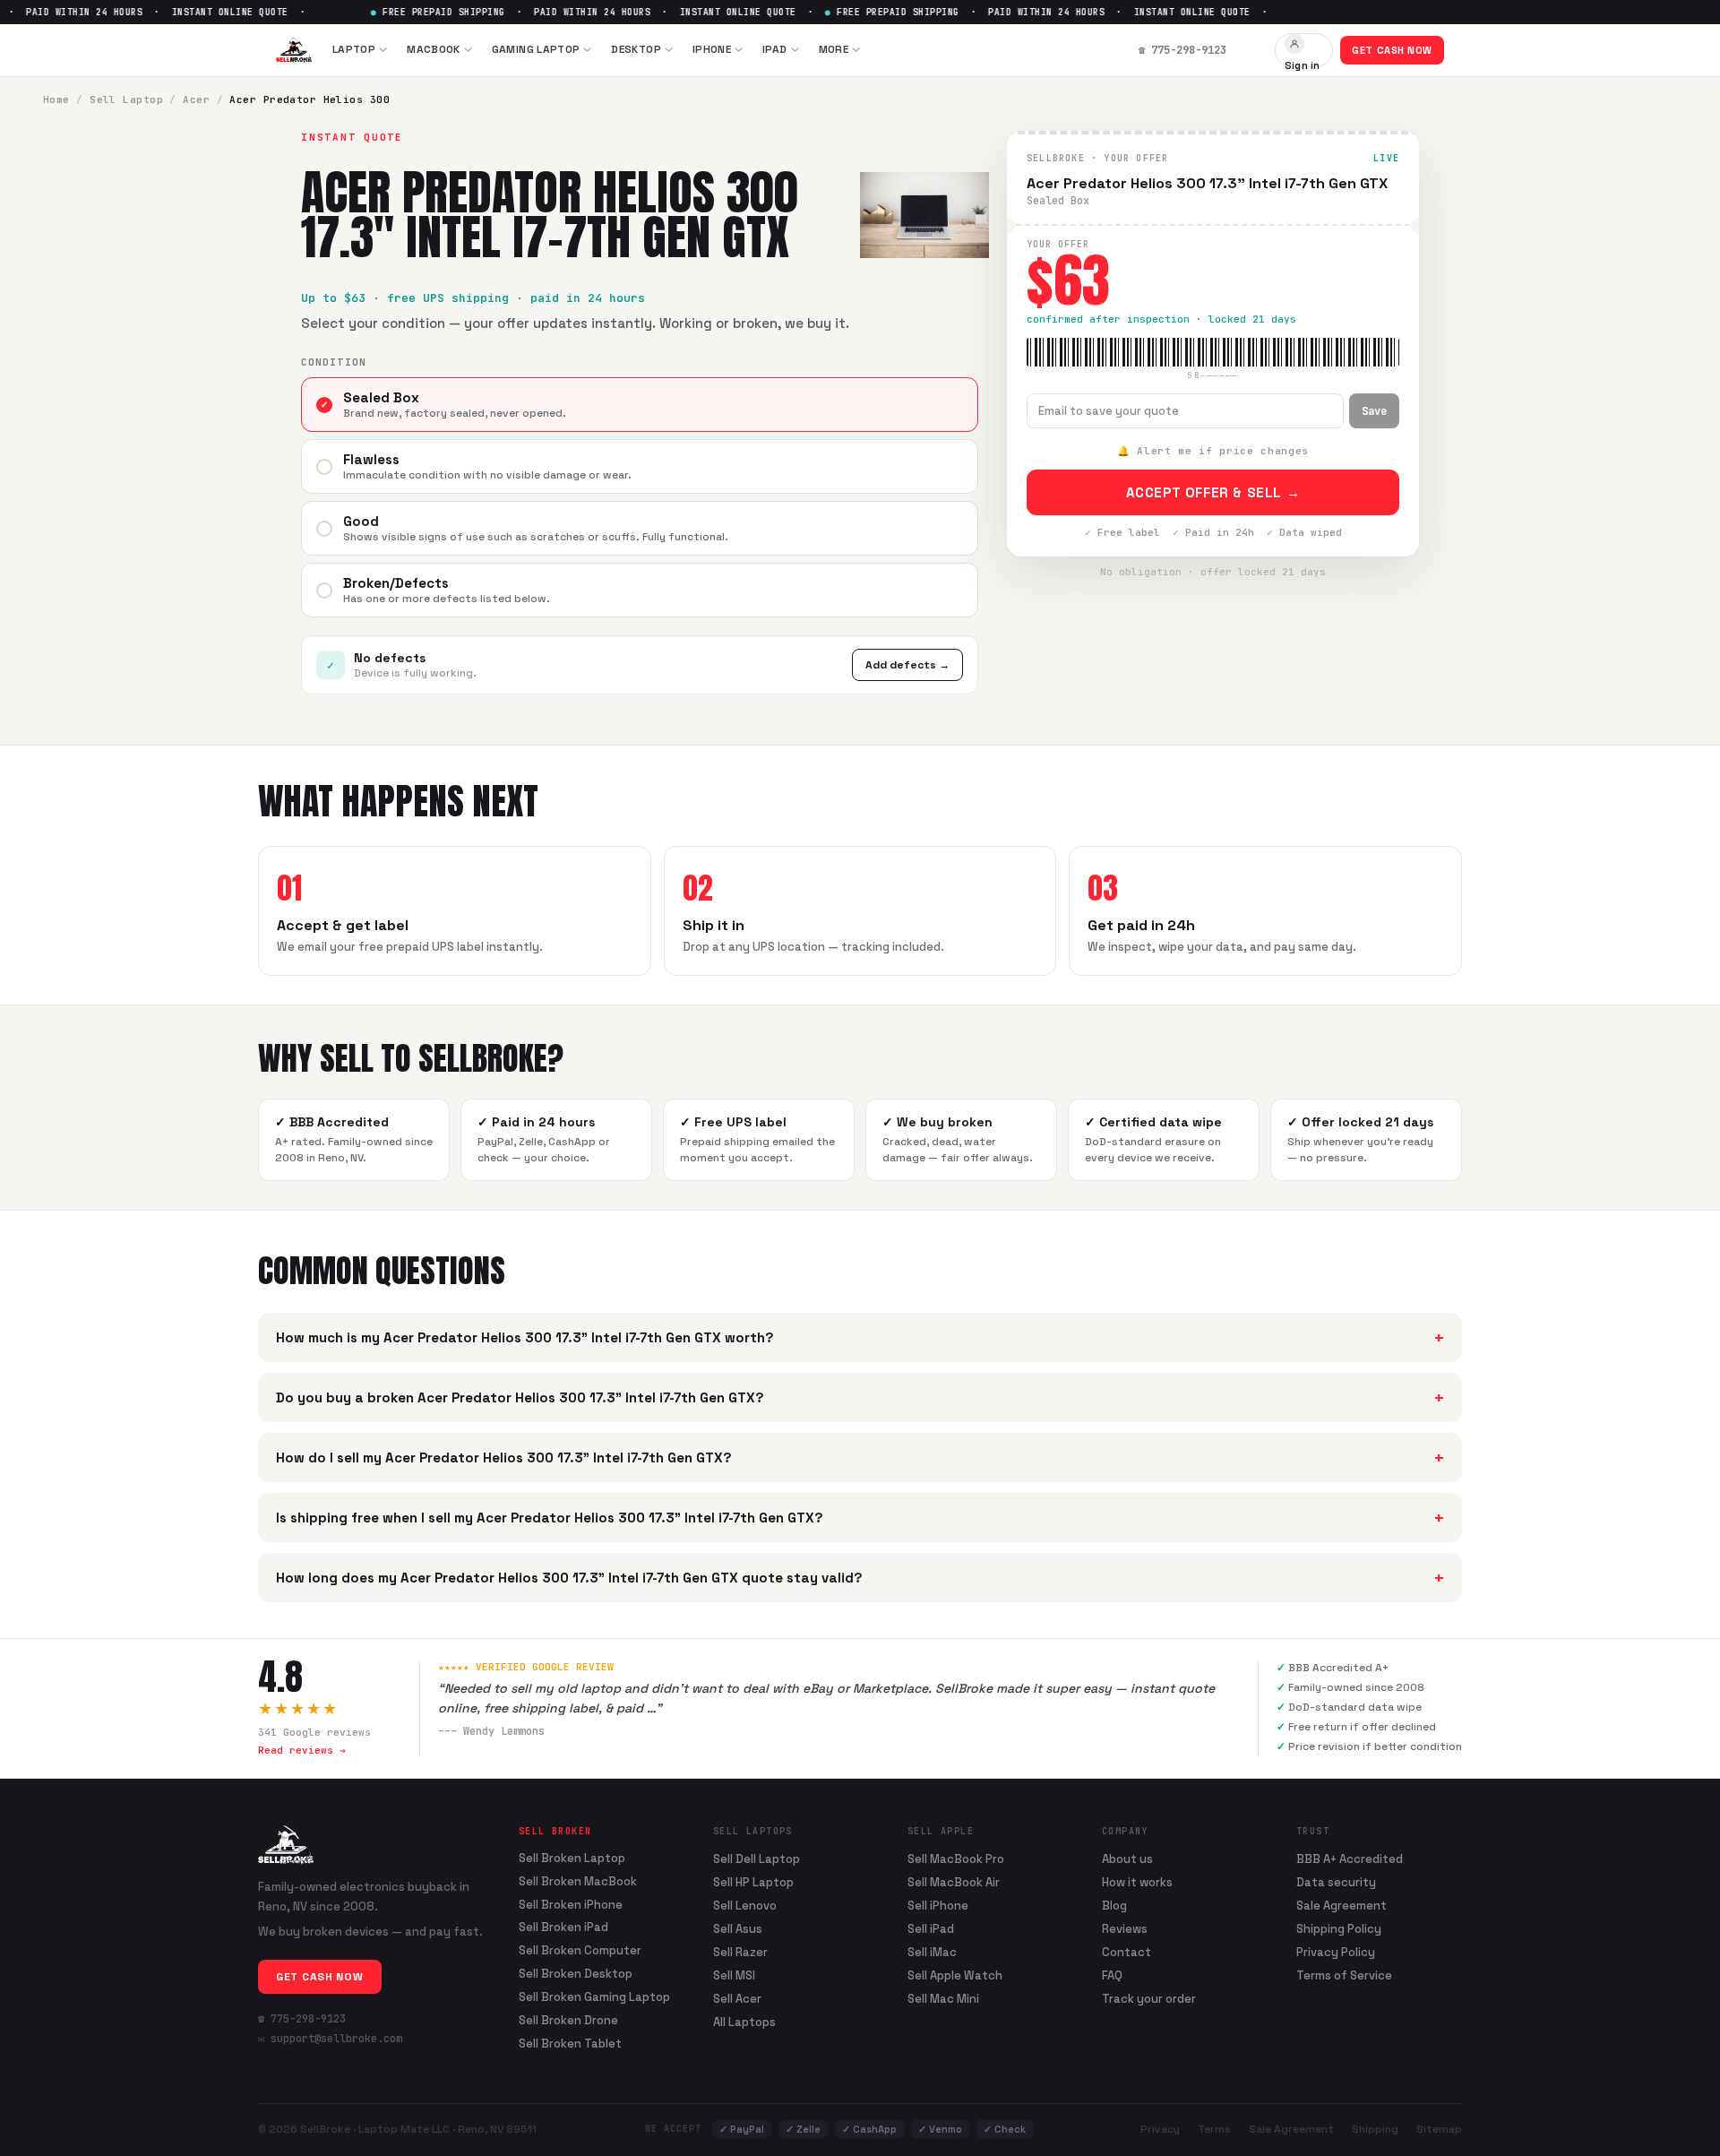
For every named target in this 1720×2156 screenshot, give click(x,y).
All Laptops (744, 2022)
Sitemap (1439, 2129)
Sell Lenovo (745, 1906)
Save (1374, 411)
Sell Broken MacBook (578, 1882)
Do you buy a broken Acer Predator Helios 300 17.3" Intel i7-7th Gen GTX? (860, 1397)
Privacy (1160, 2129)
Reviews (1125, 1929)
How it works (1137, 1882)
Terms (1214, 2129)
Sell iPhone (938, 1906)
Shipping (1375, 2129)
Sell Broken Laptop (572, 1858)
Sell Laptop (126, 99)
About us (1127, 1859)
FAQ (1112, 1975)
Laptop (354, 49)
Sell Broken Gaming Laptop (594, 1997)
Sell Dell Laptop (757, 1859)
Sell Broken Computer (580, 1951)
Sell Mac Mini (943, 1999)
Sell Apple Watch (955, 1975)
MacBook (434, 49)
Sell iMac (932, 1952)
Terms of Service (1344, 1975)
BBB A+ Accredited (1350, 1859)
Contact (1127, 1952)
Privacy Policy (1336, 1952)
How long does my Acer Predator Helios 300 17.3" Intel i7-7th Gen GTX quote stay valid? (860, 1578)
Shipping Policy (1339, 1929)
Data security (1336, 1882)
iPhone (712, 49)
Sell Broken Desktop (576, 1974)
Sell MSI (734, 1975)
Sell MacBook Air (954, 1882)
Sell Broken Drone (568, 2021)
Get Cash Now (1392, 50)
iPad (774, 49)
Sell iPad (931, 1929)
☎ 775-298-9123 (302, 2019)
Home (56, 99)
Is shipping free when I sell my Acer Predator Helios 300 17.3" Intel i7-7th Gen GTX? (860, 1518)
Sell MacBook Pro (956, 1859)
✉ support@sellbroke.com (330, 2039)
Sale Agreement (1342, 1906)
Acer (196, 99)
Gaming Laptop (536, 49)
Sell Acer (737, 1999)
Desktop (636, 49)
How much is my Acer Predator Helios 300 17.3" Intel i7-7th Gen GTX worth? (860, 1337)
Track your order (1149, 1999)
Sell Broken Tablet (570, 2044)
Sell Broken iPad (563, 1927)
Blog (1114, 1906)
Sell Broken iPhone (571, 1905)
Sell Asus (738, 1929)
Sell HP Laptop (753, 1882)
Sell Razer (740, 1952)
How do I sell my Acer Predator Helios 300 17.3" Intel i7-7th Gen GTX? (860, 1457)
